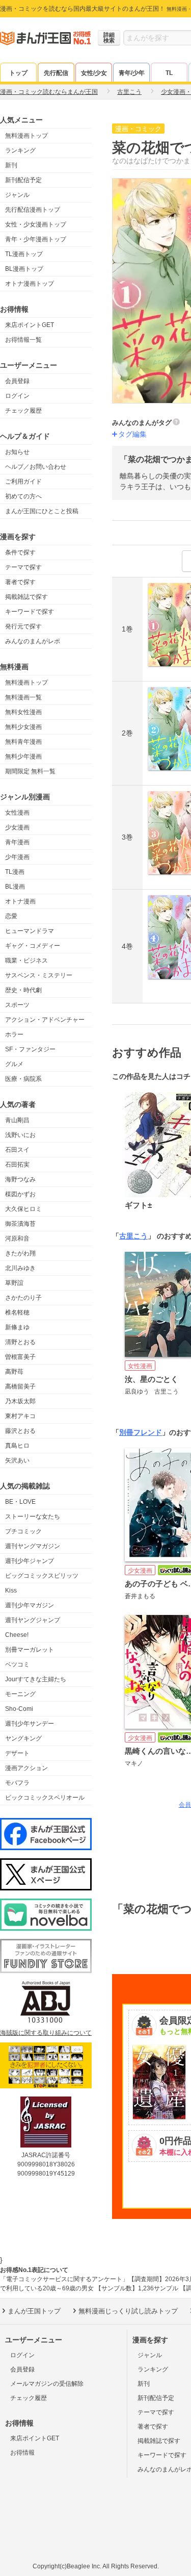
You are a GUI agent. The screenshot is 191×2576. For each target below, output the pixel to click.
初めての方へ (23, 496)
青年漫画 (17, 842)
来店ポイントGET (30, 325)
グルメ (14, 1064)
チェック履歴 (23, 411)
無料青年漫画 (23, 742)
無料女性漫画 (23, 712)
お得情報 (22, 2453)
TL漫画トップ (24, 254)
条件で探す (20, 552)
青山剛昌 (17, 1120)
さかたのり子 (23, 1298)
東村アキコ (20, 1416)
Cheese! (17, 1635)
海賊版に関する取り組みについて (46, 2033)
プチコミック (23, 1531)
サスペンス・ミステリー (39, 975)
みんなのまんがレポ (33, 641)
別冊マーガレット (30, 1650)
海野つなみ (20, 1179)
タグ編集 (132, 434)
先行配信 (56, 73)
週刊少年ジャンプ (30, 1561)
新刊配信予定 (23, 180)
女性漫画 (17, 813)
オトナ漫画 (20, 901)
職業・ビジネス (26, 961)
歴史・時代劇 (23, 990)
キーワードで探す (30, 612)
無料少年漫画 (23, 756)
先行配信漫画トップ (33, 210)
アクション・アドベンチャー (45, 1020)
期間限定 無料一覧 (30, 771)
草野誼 (14, 1283)
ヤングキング (23, 1738)
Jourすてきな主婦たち (36, 1679)
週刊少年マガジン (30, 1605)
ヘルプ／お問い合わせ (36, 467)
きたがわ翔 (20, 1253)
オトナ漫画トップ (30, 284)
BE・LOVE (20, 1502)
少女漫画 (17, 827)
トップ (18, 73)
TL (169, 73)
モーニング (20, 1694)
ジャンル (17, 195)
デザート (17, 1753)
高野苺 (14, 1372)
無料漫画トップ (26, 136)
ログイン (17, 396)
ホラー (14, 1034)
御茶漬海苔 (20, 1224)
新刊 (11, 165)
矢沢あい (17, 1460)
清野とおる (20, 1342)
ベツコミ (17, 1664)
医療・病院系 (23, 1079)
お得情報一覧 (23, 340)
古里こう (133, 1236)
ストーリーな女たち (33, 1517)
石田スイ (17, 1150)
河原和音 (17, 1239)
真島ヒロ (17, 1446)
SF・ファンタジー (30, 1049)
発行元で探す (23, 626)
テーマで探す (23, 567)
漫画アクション (26, 1768)
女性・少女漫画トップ (36, 224)
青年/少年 (132, 73)
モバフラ (17, 1783)
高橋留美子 (20, 1386)
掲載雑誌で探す (26, 597)
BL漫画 (15, 887)
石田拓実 (17, 1165)
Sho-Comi (19, 1709)
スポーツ (17, 1005)
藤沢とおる (20, 1431)
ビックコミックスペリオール (45, 1798)
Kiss (11, 1590)
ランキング (20, 150)
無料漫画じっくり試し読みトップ (128, 2311)
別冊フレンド (141, 1432)
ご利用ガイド (23, 482)
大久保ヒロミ (23, 1209)
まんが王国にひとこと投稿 (42, 511)
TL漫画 (15, 872)
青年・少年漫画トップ (36, 239)
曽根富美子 (20, 1357)
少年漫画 (17, 857)
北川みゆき (20, 1268)
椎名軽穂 (17, 1312)
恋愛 (11, 916)
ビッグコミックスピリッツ (42, 1576)
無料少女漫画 (23, 727)
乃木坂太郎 (20, 1401)
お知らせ (17, 452)
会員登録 (17, 381)
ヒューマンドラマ (30, 931)
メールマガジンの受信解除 (47, 2384)
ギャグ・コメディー (33, 946)
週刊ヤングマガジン (33, 1546)
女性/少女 (94, 73)
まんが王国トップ (34, 2311)
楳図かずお (20, 1194)
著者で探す (20, 582)
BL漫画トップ (24, 269)
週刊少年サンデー (30, 1724)
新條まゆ (17, 1327)
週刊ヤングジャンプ (33, 1620)
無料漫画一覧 (23, 697)
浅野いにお (20, 1135)
